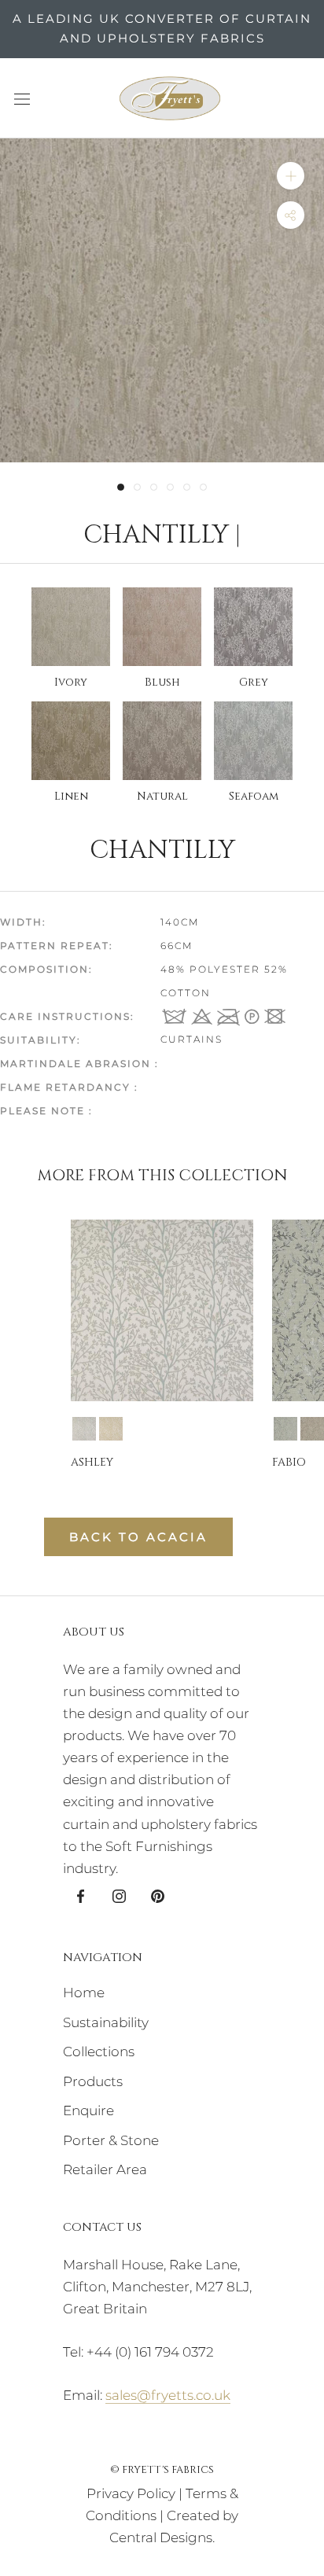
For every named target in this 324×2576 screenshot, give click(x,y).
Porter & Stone (111, 2140)
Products (93, 2081)
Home (84, 1993)
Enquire (88, 2110)
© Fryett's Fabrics (162, 2470)
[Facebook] (81, 1895)
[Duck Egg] (84, 1429)
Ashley (92, 1462)
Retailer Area (105, 2169)
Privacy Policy (131, 2493)
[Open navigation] (22, 98)
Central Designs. (162, 2537)
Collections (99, 2052)
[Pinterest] (158, 1895)
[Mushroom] (312, 1429)
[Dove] (285, 1429)
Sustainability (106, 2022)
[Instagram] (119, 1895)
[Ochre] (111, 1429)
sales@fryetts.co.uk (168, 2395)
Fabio (289, 1462)
